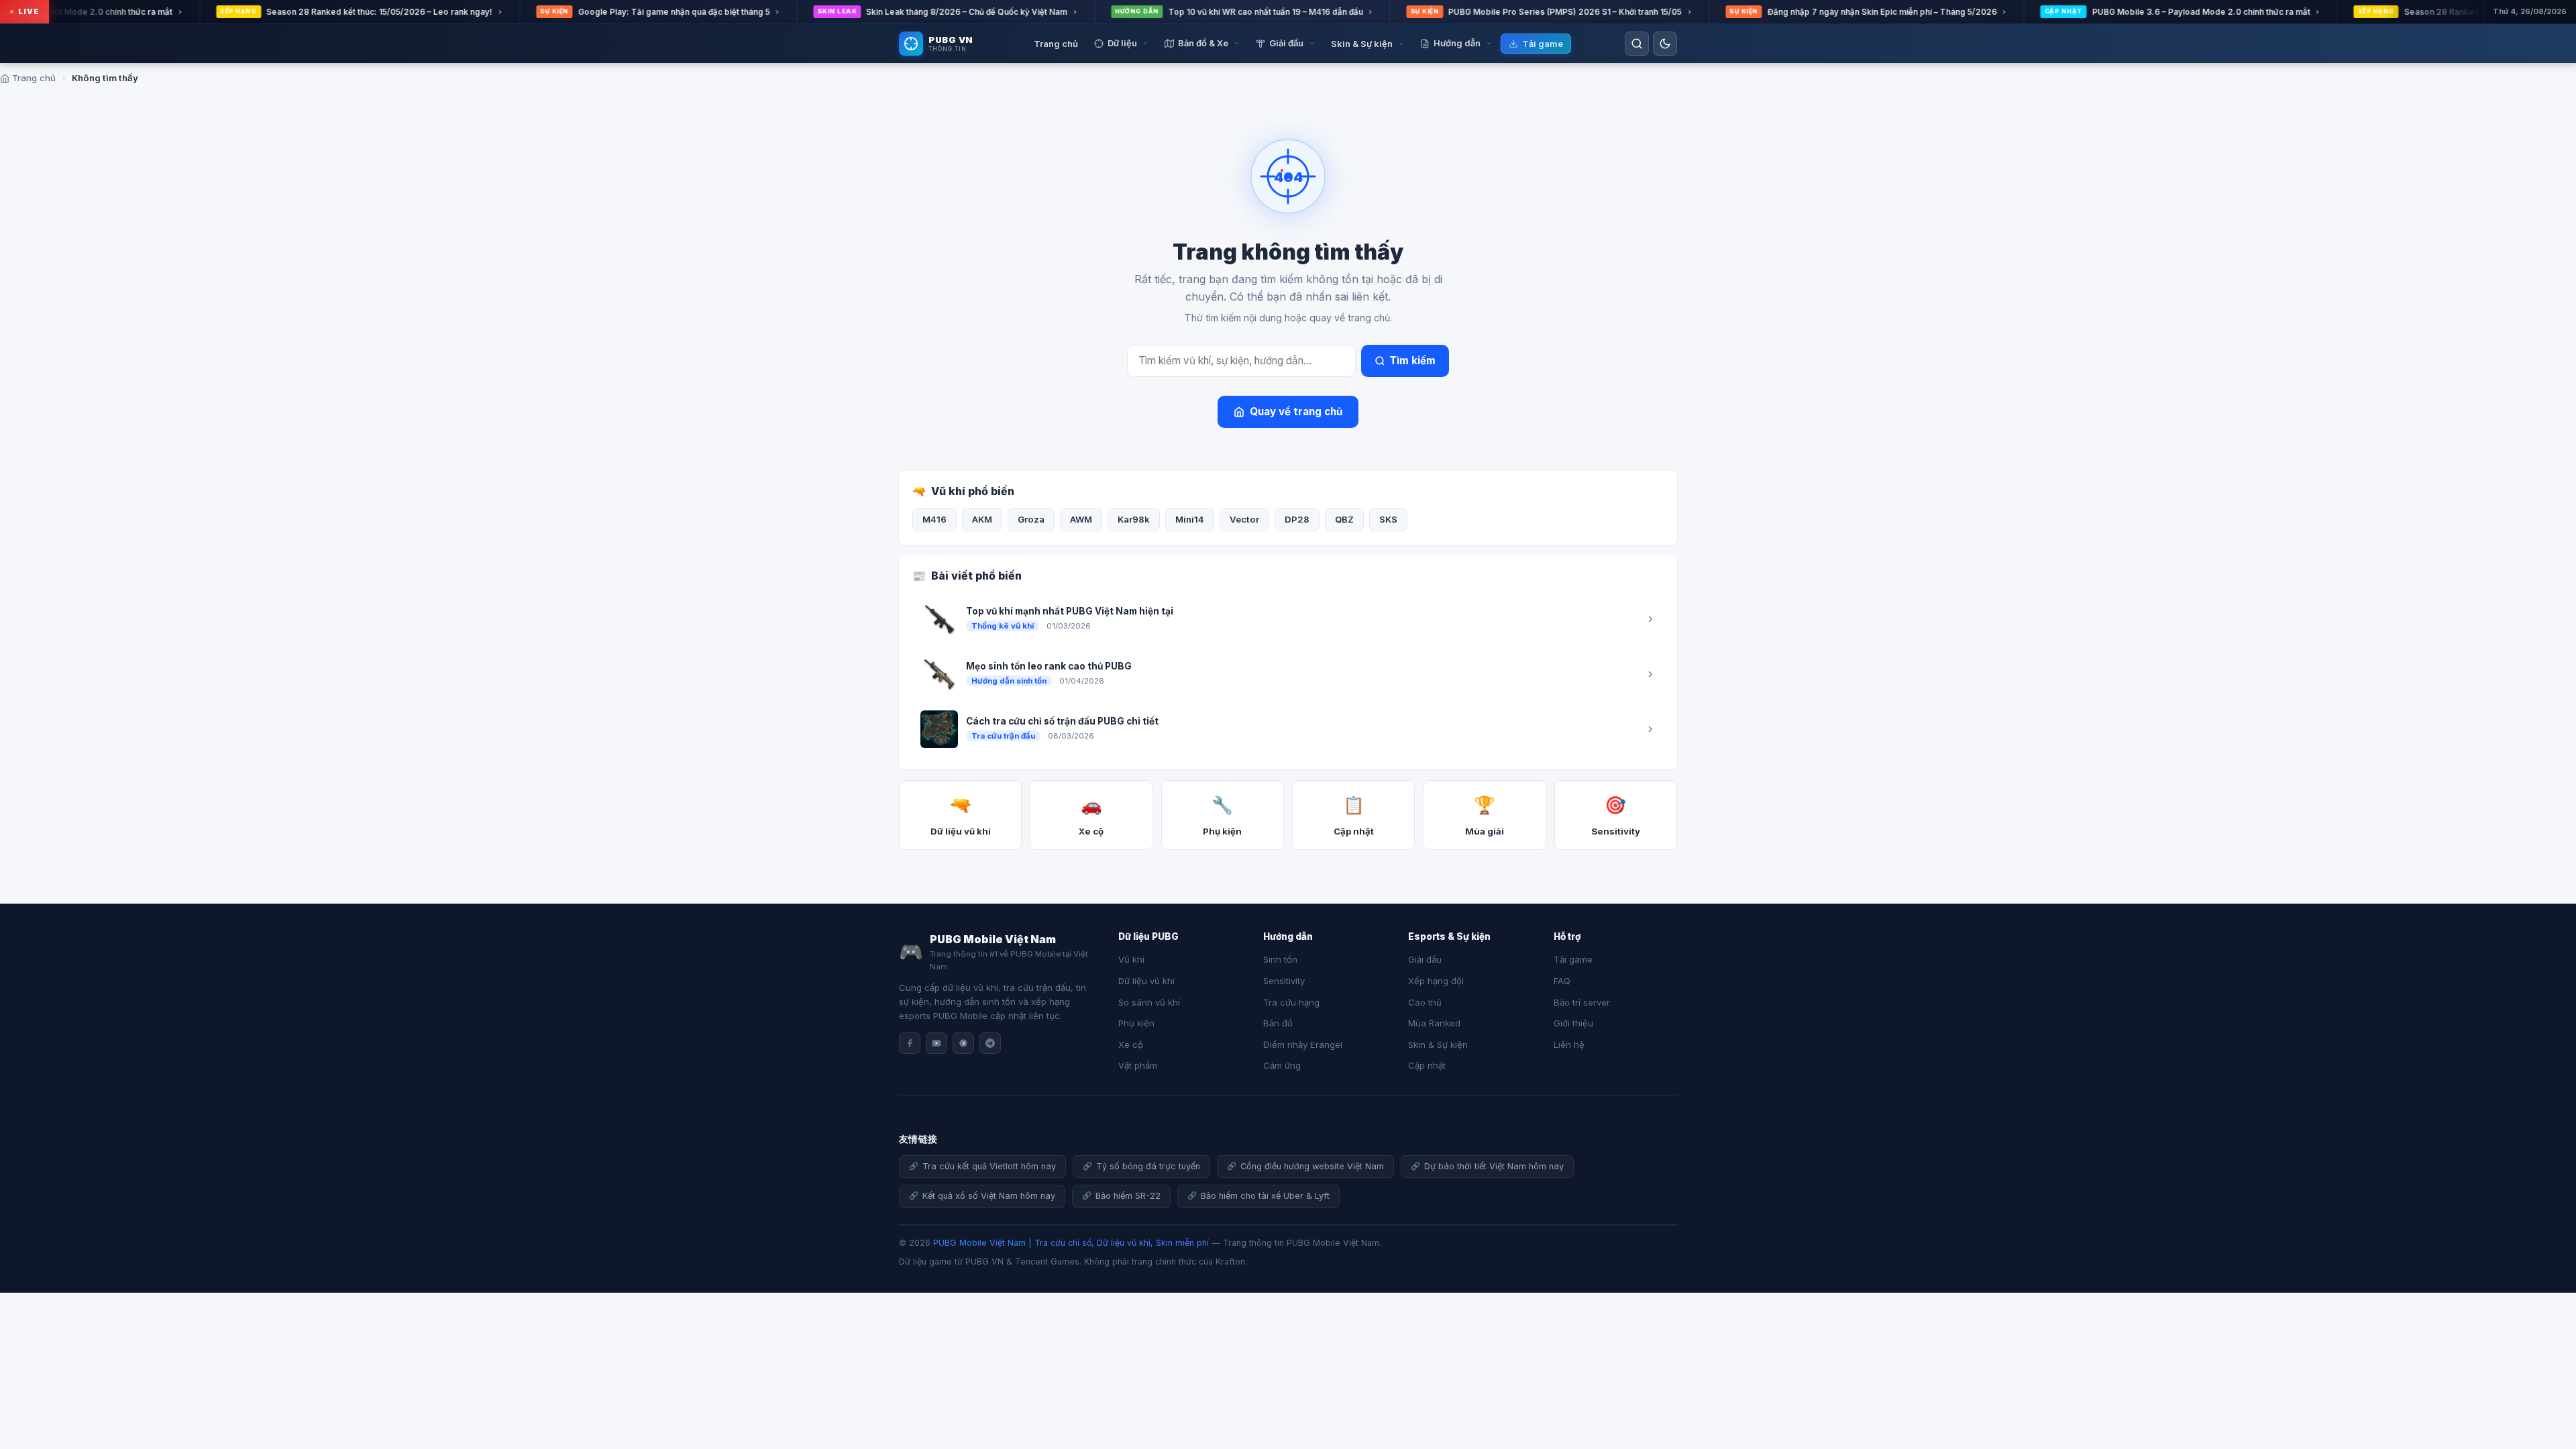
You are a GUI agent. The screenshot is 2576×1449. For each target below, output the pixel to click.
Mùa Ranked (1434, 1023)
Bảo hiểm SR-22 (1128, 1196)
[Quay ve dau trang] (2549, 1395)
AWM (1081, 519)
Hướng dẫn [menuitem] (1457, 43)
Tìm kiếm (1412, 361)
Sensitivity (1284, 981)
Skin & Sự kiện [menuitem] (1362, 44)
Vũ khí (1131, 959)
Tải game (1573, 959)
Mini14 (1190, 519)
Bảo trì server (1582, 1002)
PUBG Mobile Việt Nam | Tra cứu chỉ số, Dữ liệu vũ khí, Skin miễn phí (1071, 1243)
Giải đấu (1425, 959)
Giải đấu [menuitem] (1286, 43)
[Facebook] (910, 1043)
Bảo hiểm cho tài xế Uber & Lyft (1265, 1196)
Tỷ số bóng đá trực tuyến (1148, 1166)
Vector (1244, 519)
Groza (1031, 519)
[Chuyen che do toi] (1665, 44)
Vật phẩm (1138, 1065)
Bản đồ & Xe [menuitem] (1203, 43)
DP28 (1297, 519)
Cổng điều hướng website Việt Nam (1312, 1166)
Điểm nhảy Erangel (1303, 1044)
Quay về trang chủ (1296, 412)
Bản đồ (1278, 1023)
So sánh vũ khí (1149, 1002)
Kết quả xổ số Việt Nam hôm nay (989, 1196)
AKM (982, 519)
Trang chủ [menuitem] (1056, 44)
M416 (934, 519)
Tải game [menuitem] (1543, 44)
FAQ (1562, 981)
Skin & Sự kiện (1438, 1044)
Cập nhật (1427, 1065)
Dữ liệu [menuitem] (1122, 43)
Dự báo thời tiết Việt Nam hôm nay (1494, 1166)
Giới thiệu (1573, 1023)
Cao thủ (1425, 1002)
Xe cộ (1131, 1044)
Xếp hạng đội (1436, 981)
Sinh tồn (1280, 959)
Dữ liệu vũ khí (1146, 981)
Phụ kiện (1136, 1023)
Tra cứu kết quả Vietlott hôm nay (989, 1166)
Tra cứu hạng (1291, 1002)
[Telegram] (990, 1043)
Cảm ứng (1282, 1065)
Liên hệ (1569, 1044)
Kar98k (1134, 519)
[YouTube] (936, 1043)
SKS (1388, 519)
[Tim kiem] (1637, 44)
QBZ (1344, 519)
